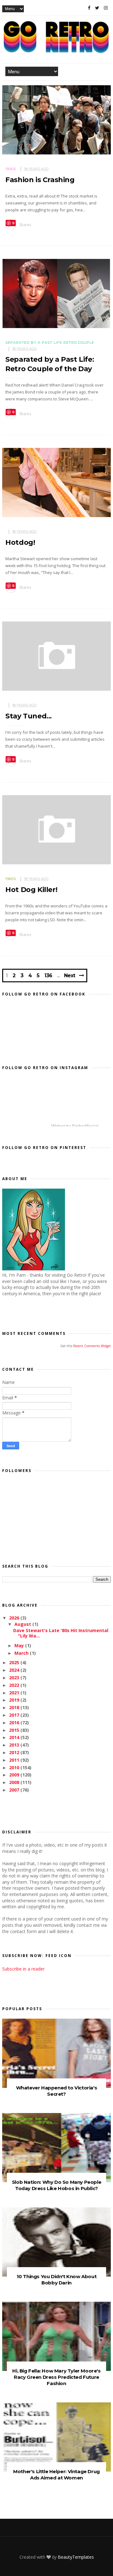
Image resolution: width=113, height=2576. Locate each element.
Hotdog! (20, 542)
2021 (15, 1693)
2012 (15, 1752)
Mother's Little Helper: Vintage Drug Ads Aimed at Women (56, 2475)
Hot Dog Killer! (31, 890)
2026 (15, 1618)
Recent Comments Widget (92, 1346)
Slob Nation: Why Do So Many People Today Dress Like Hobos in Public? (56, 2185)
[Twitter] (97, 8)
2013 (15, 1745)
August (23, 1624)
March (22, 1653)
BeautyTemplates (76, 2557)
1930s (11, 169)
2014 (15, 1737)
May (20, 1645)
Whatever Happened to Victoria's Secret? (57, 2091)
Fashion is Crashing (40, 180)
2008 (15, 1782)
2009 (15, 1775)
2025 (15, 1662)
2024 (15, 1670)
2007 (15, 1790)
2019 (15, 1700)
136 (48, 976)
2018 (15, 1707)
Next (70, 976)
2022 (15, 1685)
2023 (15, 1678)
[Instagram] (106, 8)
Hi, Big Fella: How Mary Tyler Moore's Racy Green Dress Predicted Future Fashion (56, 2377)
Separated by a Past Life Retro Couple (50, 343)
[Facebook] (89, 8)
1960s (11, 879)
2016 (15, 1723)
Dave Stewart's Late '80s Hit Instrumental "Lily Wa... (61, 1633)
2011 (15, 1760)
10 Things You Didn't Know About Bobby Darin (57, 2280)
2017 (15, 1715)
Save (11, 223)
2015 (15, 1730)
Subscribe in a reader (23, 1969)
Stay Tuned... (29, 716)
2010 (15, 1768)
